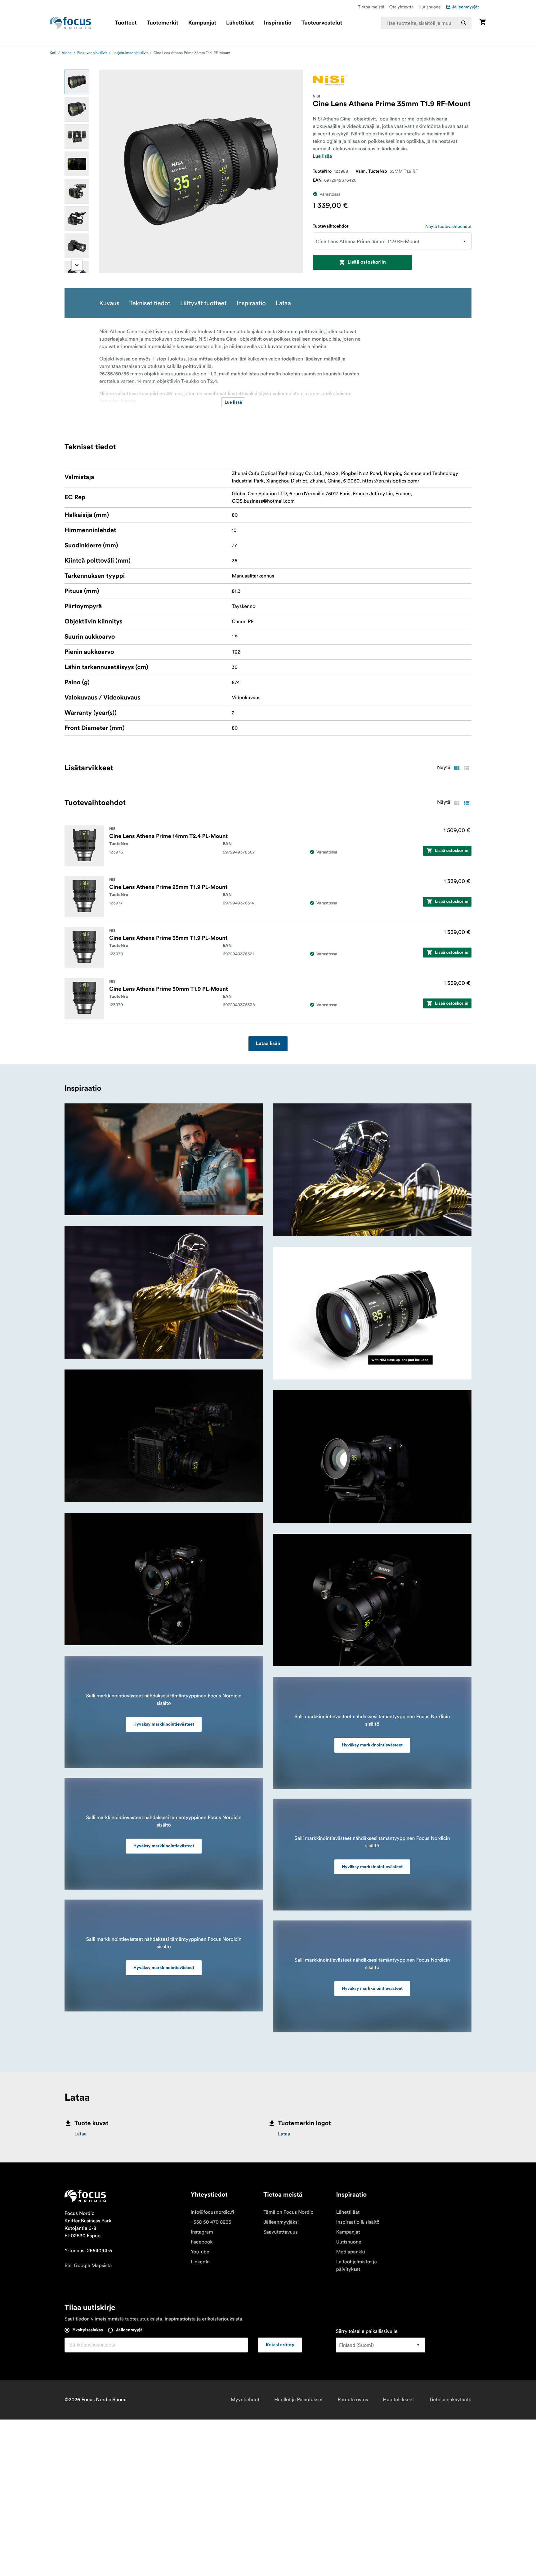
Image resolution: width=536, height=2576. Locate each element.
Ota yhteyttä (402, 7)
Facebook (202, 2242)
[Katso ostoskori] (483, 23)
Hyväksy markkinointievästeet (164, 1724)
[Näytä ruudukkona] (457, 768)
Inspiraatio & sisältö (358, 2222)
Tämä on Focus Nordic (288, 2212)
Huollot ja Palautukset (298, 2400)
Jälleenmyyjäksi (281, 2222)
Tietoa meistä (371, 7)
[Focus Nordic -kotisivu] (70, 23)
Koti (53, 53)
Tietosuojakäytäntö (450, 2400)
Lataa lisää (268, 1044)
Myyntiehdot (245, 2400)
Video (67, 53)
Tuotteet (126, 23)
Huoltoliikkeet (399, 2400)
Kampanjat (202, 23)
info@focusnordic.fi (212, 2212)
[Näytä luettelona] (467, 768)
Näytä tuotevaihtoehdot (448, 226)
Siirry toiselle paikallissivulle (367, 2331)
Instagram (202, 2232)
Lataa (80, 2134)
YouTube (200, 2252)
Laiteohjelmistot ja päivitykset (356, 2266)
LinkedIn (200, 2262)
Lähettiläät (240, 23)
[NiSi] (330, 80)
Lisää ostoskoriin (367, 262)
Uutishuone (430, 7)
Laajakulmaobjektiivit (130, 53)
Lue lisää (322, 156)
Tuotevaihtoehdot (331, 226)
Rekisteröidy (280, 2345)
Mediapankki (350, 2252)
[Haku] (464, 23)
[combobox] (427, 23)
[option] (77, 82)
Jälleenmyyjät (465, 7)
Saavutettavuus (280, 2232)
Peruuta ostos (353, 2400)
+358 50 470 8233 (211, 2222)
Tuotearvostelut (322, 23)
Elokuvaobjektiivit (92, 53)
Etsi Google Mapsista (88, 2266)
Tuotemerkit (163, 23)
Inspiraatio (278, 23)
